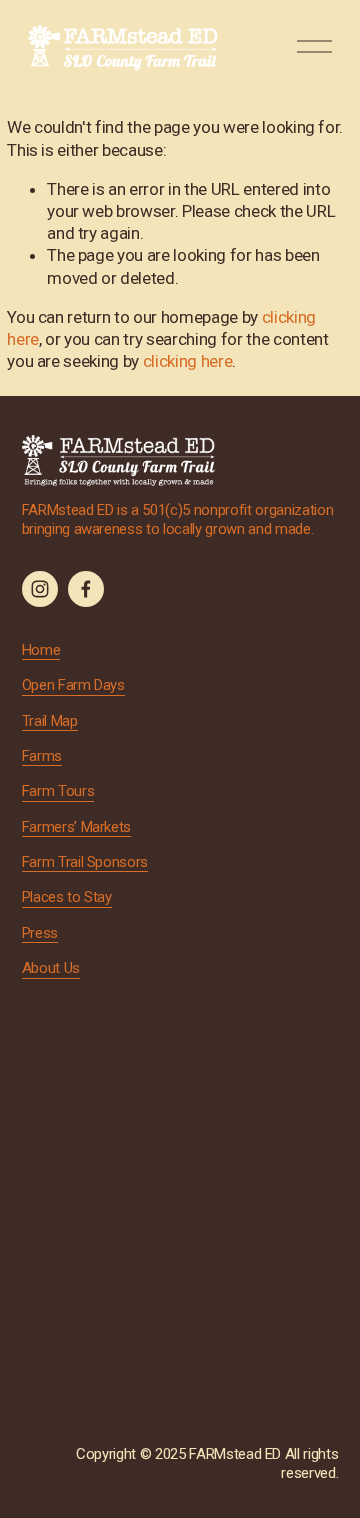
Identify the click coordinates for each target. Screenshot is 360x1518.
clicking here (188, 361)
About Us (51, 968)
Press (40, 933)
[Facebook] (86, 589)
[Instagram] (40, 589)
